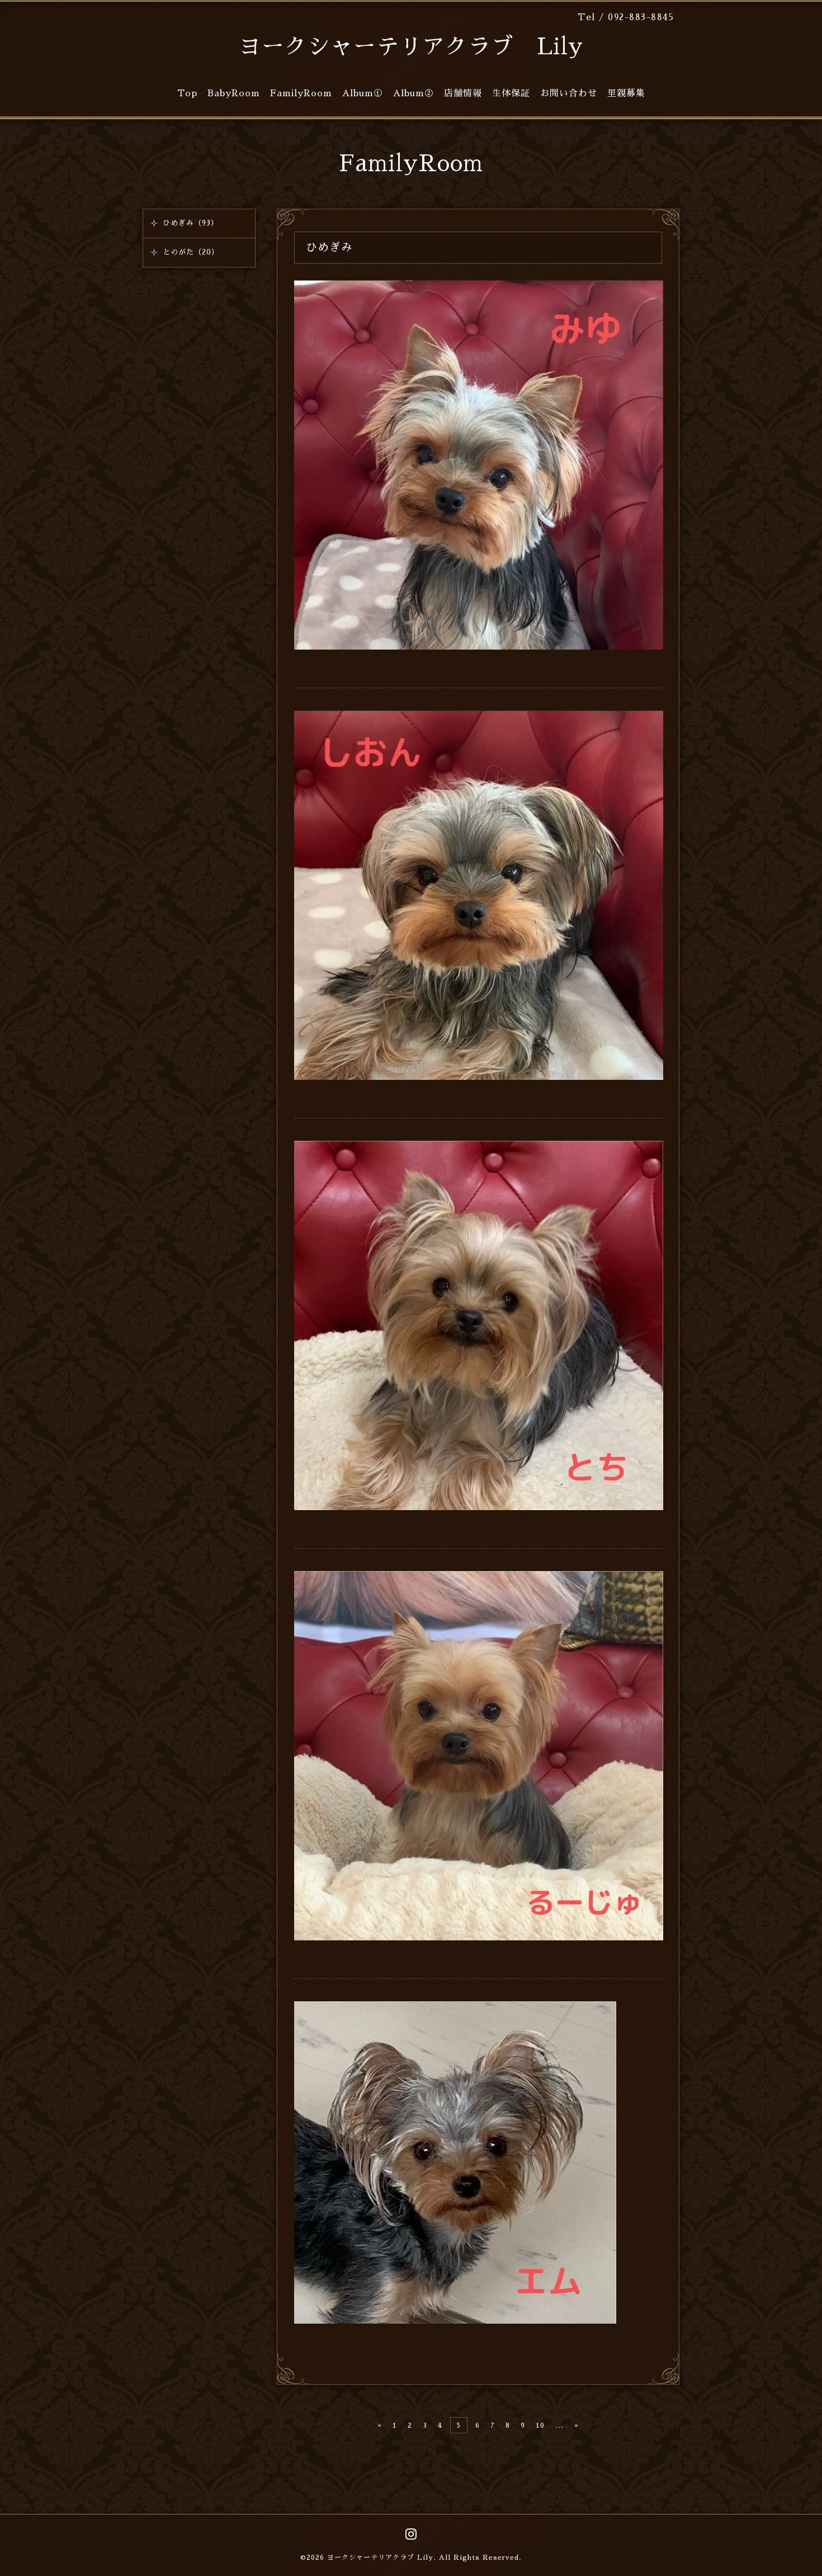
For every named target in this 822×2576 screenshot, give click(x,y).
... (559, 2425)
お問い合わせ (569, 93)
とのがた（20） (191, 252)
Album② (414, 93)
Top (187, 93)
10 (540, 2425)
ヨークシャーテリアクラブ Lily (411, 47)
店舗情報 (463, 93)
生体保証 (511, 93)
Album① (363, 93)
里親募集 (626, 93)
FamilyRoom (301, 93)
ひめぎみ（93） (191, 223)
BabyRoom (234, 93)
